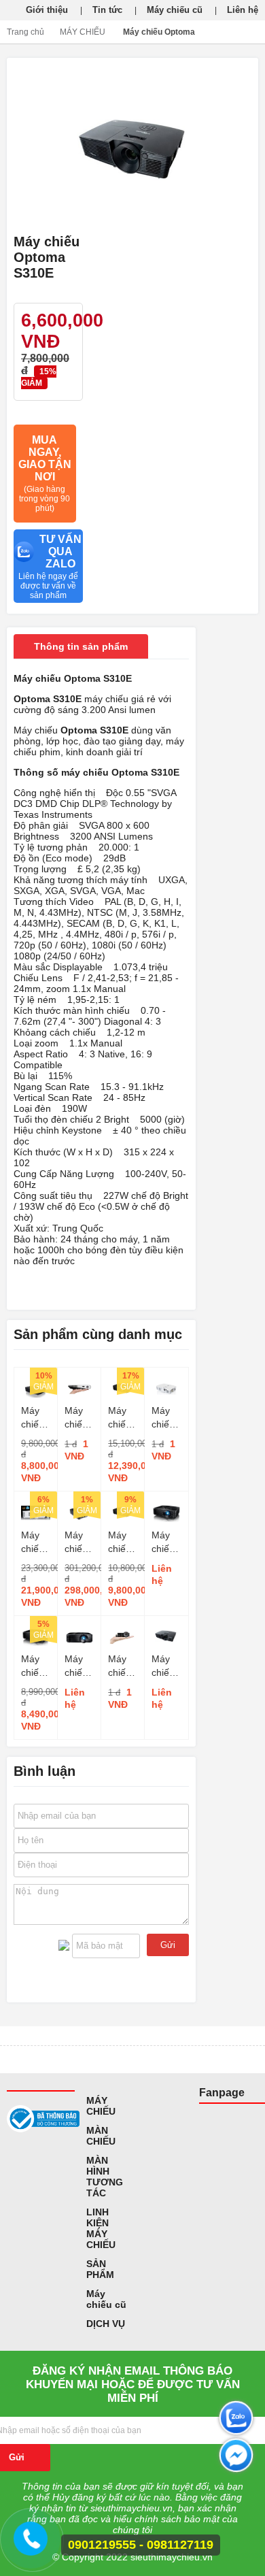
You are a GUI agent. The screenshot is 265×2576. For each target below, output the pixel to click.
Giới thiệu (47, 10)
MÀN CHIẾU (101, 2136)
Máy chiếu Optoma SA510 (36, 1666)
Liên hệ (243, 10)
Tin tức (107, 10)
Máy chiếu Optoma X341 (123, 1542)
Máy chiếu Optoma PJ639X (166, 1542)
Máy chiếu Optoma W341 (123, 1418)
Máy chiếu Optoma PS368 (166, 1666)
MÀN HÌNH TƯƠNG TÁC (105, 2177)
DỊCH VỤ (106, 2324)
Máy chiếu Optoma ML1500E (79, 1418)
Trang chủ (25, 32)
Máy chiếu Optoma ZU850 (79, 1542)
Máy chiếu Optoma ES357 (36, 1418)
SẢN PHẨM (100, 2269)
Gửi (168, 1945)
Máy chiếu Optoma (159, 32)
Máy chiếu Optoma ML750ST (123, 1666)
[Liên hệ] (31, 2545)
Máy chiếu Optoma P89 (79, 1666)
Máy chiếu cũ (175, 10)
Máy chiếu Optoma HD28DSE (36, 1542)
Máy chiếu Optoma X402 (166, 1418)
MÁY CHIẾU (83, 32)
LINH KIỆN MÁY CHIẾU (101, 2228)
